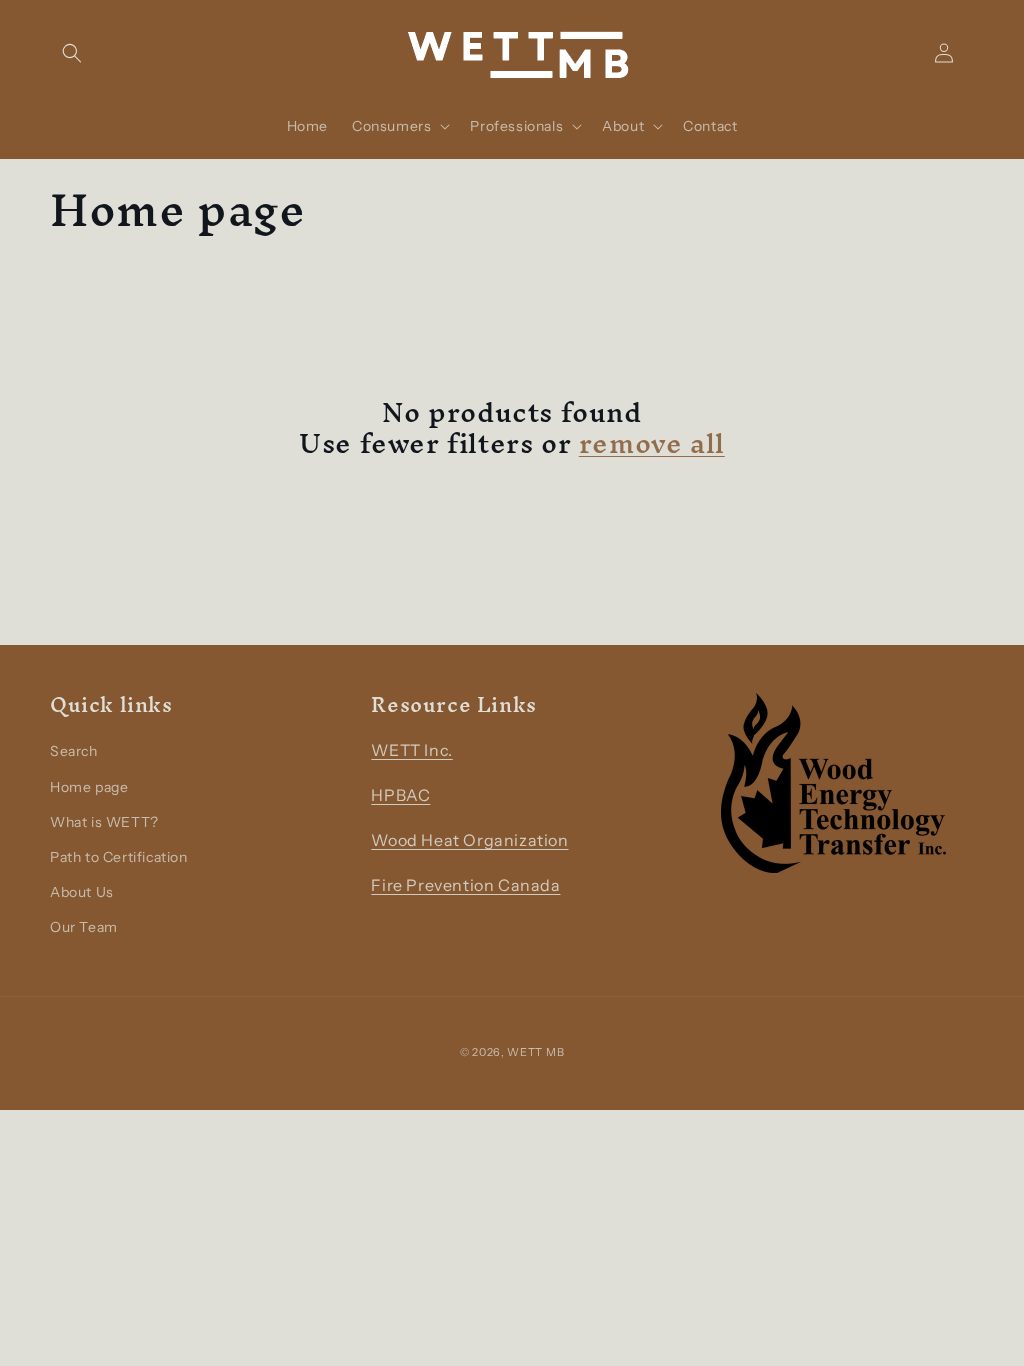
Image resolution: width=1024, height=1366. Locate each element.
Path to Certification (119, 857)
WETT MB (535, 1052)
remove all (652, 443)
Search (74, 751)
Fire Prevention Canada (465, 885)
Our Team (84, 927)
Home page (89, 787)
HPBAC (400, 795)
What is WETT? (104, 822)
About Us (82, 892)
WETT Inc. (411, 750)
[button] (72, 53)
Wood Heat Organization (469, 840)
